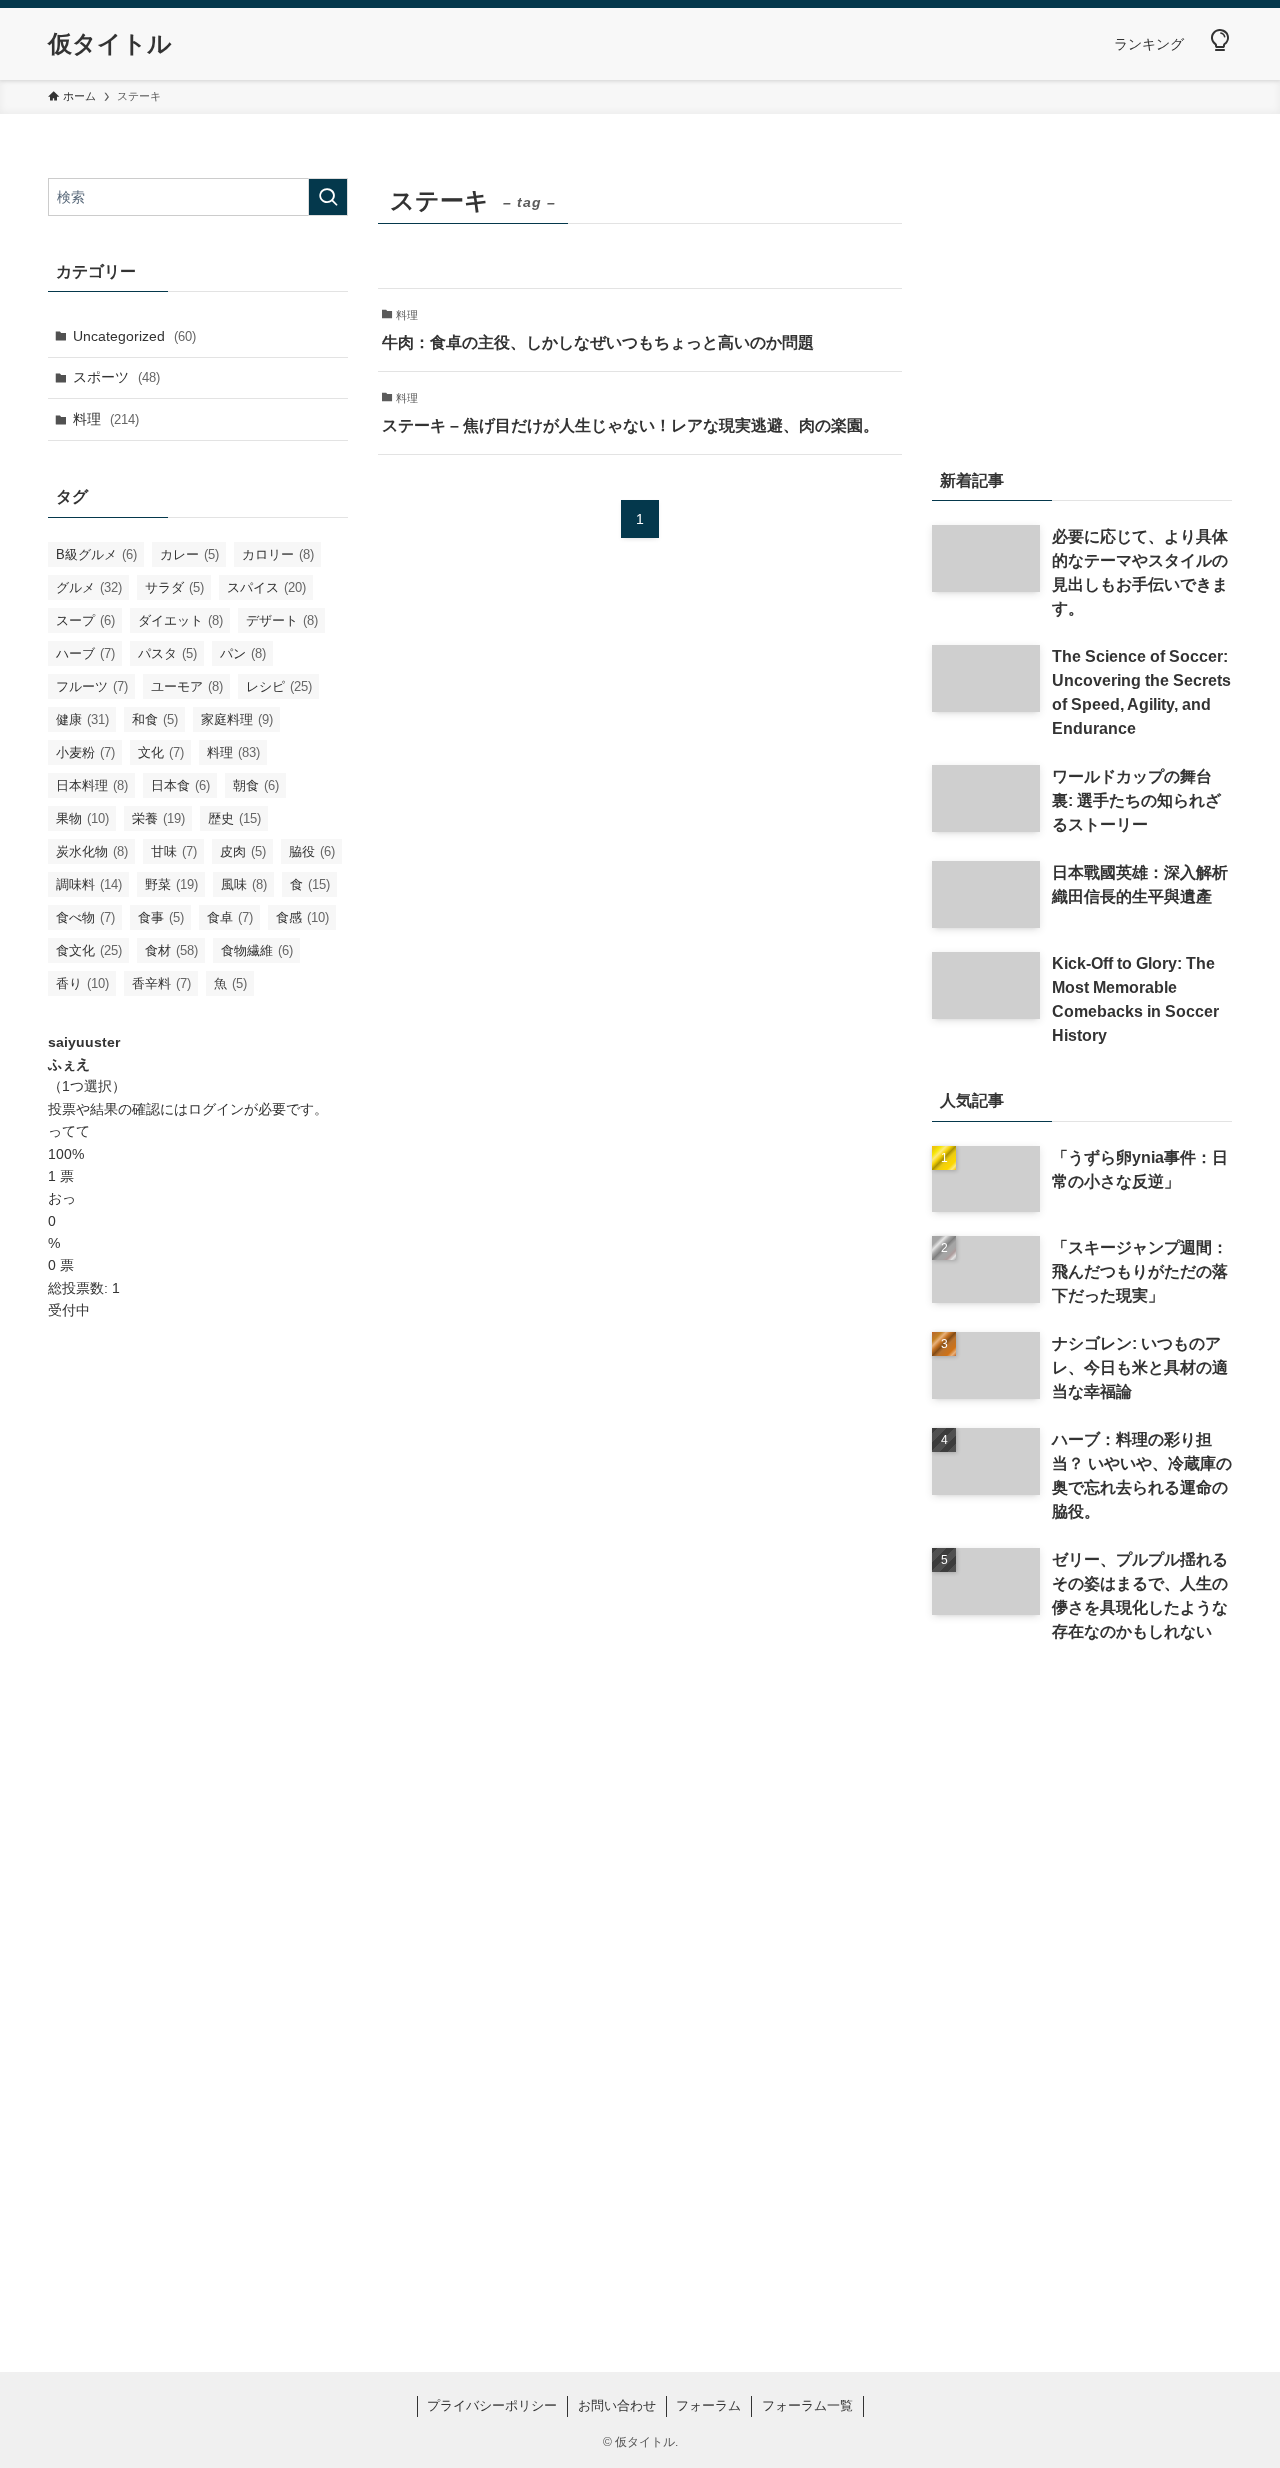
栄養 (158, 818)
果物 (82, 818)
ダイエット (180, 620)
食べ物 (85, 917)
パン (243, 653)
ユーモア (187, 686)
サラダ (174, 587)
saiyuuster (84, 1042)
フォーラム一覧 (807, 2405)
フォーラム (708, 2405)
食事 (161, 917)
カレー (189, 554)
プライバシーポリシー (492, 2405)
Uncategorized (134, 336)
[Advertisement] (198, 1657)
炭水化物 (92, 851)
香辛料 (161, 983)
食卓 (230, 917)
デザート (282, 620)
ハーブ (85, 653)
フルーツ (92, 686)
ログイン (216, 1109)
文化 (161, 752)
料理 (106, 419)
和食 (155, 719)
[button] (1220, 41)
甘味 (174, 851)
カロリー (278, 554)
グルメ (89, 587)
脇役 (312, 851)
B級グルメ (96, 554)
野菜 (171, 884)
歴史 (234, 818)
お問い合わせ (617, 2405)
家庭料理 (237, 719)
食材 (171, 950)
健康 (82, 719)
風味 (244, 884)
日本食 (180, 785)
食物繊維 (257, 950)
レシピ (279, 686)
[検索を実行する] (328, 197)
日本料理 (92, 785)
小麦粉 (85, 752)
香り (82, 983)
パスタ (167, 653)
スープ (85, 620)
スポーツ (116, 377)
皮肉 (243, 851)
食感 (302, 917)
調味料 (89, 884)
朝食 (256, 785)
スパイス (266, 587)
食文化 (89, 950)
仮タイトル (110, 44)
